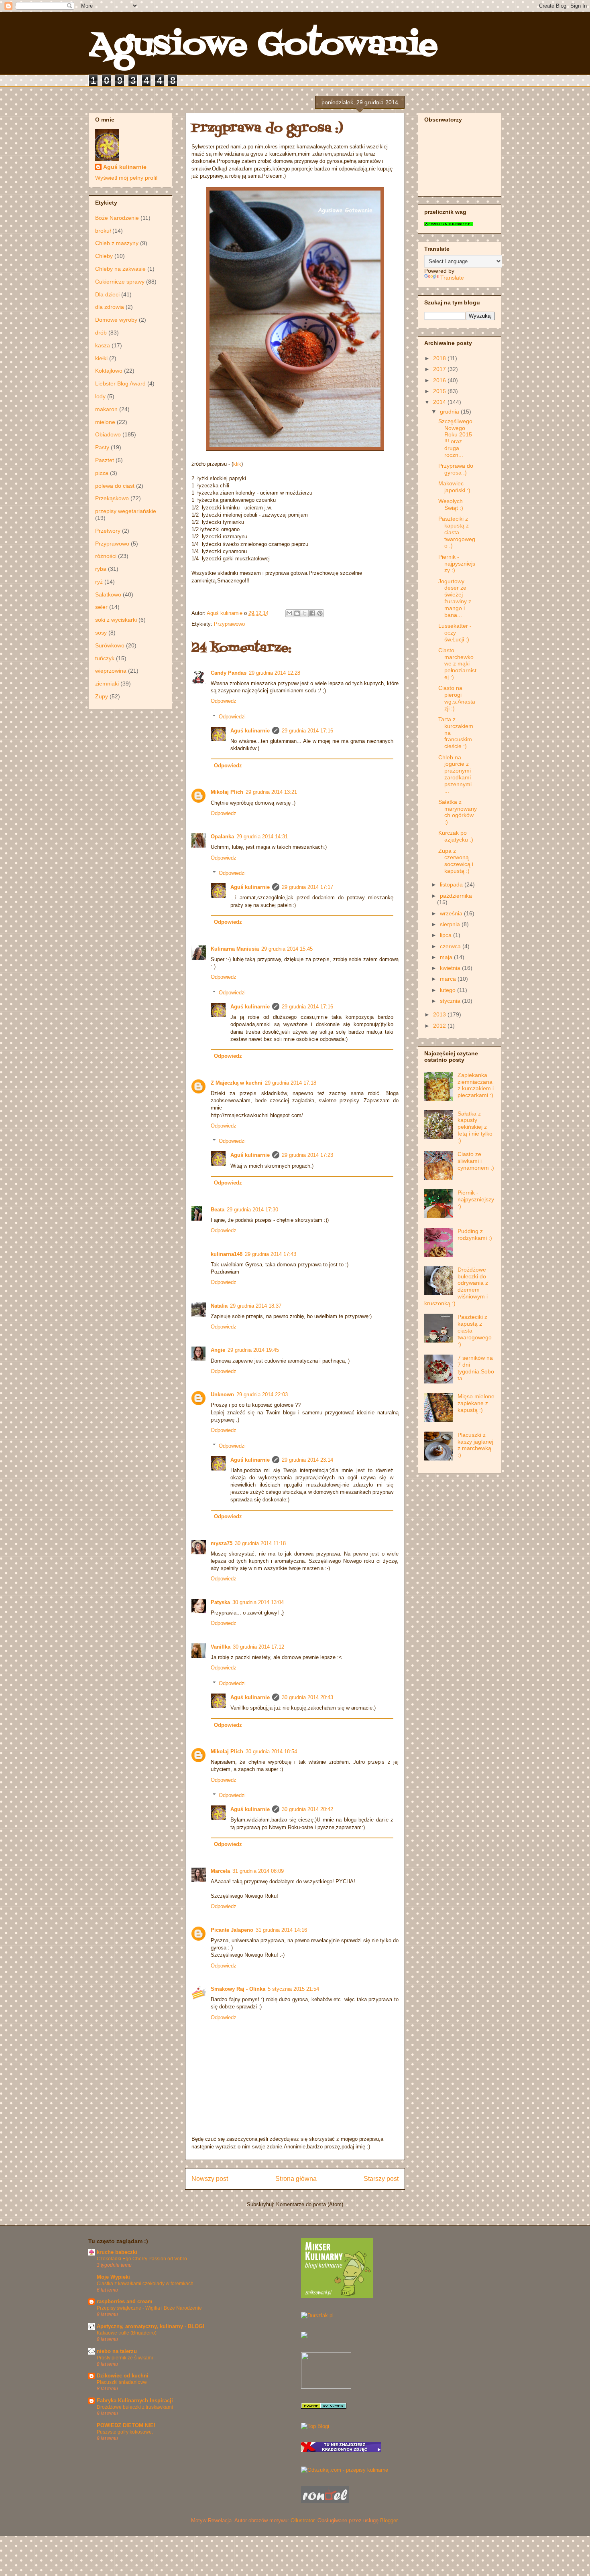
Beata (218, 1210)
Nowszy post (210, 2179)
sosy (101, 633)
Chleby (104, 256)
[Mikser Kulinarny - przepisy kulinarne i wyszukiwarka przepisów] (337, 2296)
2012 (440, 1026)
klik (237, 464)
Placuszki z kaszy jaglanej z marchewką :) (475, 1445)
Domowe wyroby (116, 320)
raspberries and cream (125, 2301)
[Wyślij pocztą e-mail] (289, 613)
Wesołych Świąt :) (451, 504)
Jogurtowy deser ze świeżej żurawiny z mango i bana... (455, 598)
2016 (440, 380)
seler (101, 607)
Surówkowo (110, 645)
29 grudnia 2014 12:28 (275, 673)
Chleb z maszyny (117, 243)
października (456, 896)
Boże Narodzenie (117, 218)
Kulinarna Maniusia (235, 949)
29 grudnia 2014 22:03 (262, 1394)
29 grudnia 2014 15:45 (287, 949)
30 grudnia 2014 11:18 (260, 1543)
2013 (440, 1014)
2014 (440, 402)
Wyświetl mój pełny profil (126, 178)
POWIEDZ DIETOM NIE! (126, 2425)
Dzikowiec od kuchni (123, 2376)
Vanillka (221, 1647)
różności (106, 556)
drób (101, 333)
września (452, 913)
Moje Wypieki (113, 2277)
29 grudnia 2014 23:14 (307, 1460)
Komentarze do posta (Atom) (310, 2204)
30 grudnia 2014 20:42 (307, 1809)
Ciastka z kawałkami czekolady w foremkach (145, 2284)
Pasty (102, 447)
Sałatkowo (108, 594)
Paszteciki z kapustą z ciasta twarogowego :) (457, 532)
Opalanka (222, 837)
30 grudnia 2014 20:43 (307, 1697)
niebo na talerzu (117, 2351)
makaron (106, 409)
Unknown (222, 1394)
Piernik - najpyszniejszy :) (457, 564)
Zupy (102, 696)
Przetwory (108, 531)
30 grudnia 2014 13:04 (258, 1602)
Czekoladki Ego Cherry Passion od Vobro (142, 2259)
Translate (452, 278)
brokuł (103, 231)
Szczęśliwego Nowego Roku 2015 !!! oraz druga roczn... (455, 438)
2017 (440, 369)
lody (100, 396)
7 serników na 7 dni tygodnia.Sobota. (476, 1368)
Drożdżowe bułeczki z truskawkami (135, 2407)
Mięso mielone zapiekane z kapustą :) (476, 1403)
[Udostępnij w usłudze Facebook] (312, 613)
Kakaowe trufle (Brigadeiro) (127, 2333)
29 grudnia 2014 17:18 (291, 1083)
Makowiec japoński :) (454, 487)
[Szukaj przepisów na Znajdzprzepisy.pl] (315, 2426)
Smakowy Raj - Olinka (238, 1989)
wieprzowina (111, 671)
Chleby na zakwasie (120, 269)
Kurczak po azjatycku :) (456, 836)
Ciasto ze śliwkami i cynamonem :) (476, 1161)
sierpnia (451, 924)
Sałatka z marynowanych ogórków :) (458, 812)
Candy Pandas (229, 673)
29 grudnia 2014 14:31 (262, 837)
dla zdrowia (110, 307)
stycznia (451, 1001)
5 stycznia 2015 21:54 (293, 1989)
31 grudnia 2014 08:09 (258, 1871)
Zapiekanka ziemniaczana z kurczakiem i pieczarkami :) (476, 1085)
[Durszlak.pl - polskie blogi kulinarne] (317, 2315)
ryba (101, 569)
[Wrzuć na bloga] (297, 613)
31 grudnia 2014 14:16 (281, 1930)
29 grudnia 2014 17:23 (307, 1155)
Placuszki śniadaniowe (122, 2382)
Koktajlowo (109, 371)
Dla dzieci (107, 294)
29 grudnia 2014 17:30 (252, 1210)
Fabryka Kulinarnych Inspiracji (135, 2401)
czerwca (451, 946)
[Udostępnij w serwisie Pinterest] (320, 613)
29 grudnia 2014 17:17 (307, 887)
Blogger (389, 2520)
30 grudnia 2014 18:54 (271, 1751)
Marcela (220, 1871)
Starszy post (381, 2179)
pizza (102, 473)
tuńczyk (105, 658)
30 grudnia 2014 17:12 (258, 1647)
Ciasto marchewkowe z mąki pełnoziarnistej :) (457, 664)
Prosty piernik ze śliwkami (125, 2358)
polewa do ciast (115, 486)
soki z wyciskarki (116, 620)
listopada (452, 884)
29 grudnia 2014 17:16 (307, 731)
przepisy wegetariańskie (126, 511)
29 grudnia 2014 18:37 (256, 1306)
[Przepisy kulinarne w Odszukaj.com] (345, 2470)
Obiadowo (108, 434)
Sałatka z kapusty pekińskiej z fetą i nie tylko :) (475, 1127)
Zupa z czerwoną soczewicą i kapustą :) (456, 861)
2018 (440, 358)
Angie (218, 1350)
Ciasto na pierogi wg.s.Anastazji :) (457, 698)
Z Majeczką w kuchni (237, 1083)
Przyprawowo (229, 624)
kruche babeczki (117, 2252)
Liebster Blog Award (120, 383)
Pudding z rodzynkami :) (475, 1234)
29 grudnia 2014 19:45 (253, 1350)
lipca (447, 935)
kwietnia (451, 968)
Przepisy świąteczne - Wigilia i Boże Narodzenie (149, 2308)
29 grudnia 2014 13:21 (271, 792)
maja (447, 957)
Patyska (220, 1602)
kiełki (101, 358)
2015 (440, 391)
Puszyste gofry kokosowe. (125, 2432)
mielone (105, 422)
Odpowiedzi (232, 717)
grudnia (450, 412)
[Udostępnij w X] (305, 613)
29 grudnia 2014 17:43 (271, 1254)
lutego (449, 990)
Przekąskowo (112, 498)
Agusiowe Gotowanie (263, 46)
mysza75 (222, 1543)
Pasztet (105, 460)
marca (449, 979)
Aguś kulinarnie (250, 731)
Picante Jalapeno (232, 1930)
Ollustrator (302, 2520)
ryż (99, 582)
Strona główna (296, 2179)
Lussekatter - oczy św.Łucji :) (455, 633)
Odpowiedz (224, 701)
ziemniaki (107, 684)
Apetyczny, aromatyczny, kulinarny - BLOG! (151, 2326)
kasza (103, 345)
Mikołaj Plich (227, 792)
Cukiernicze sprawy (120, 282)
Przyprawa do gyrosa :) (456, 469)
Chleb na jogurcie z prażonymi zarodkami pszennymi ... (455, 774)
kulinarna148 (227, 1254)
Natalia (219, 1306)
